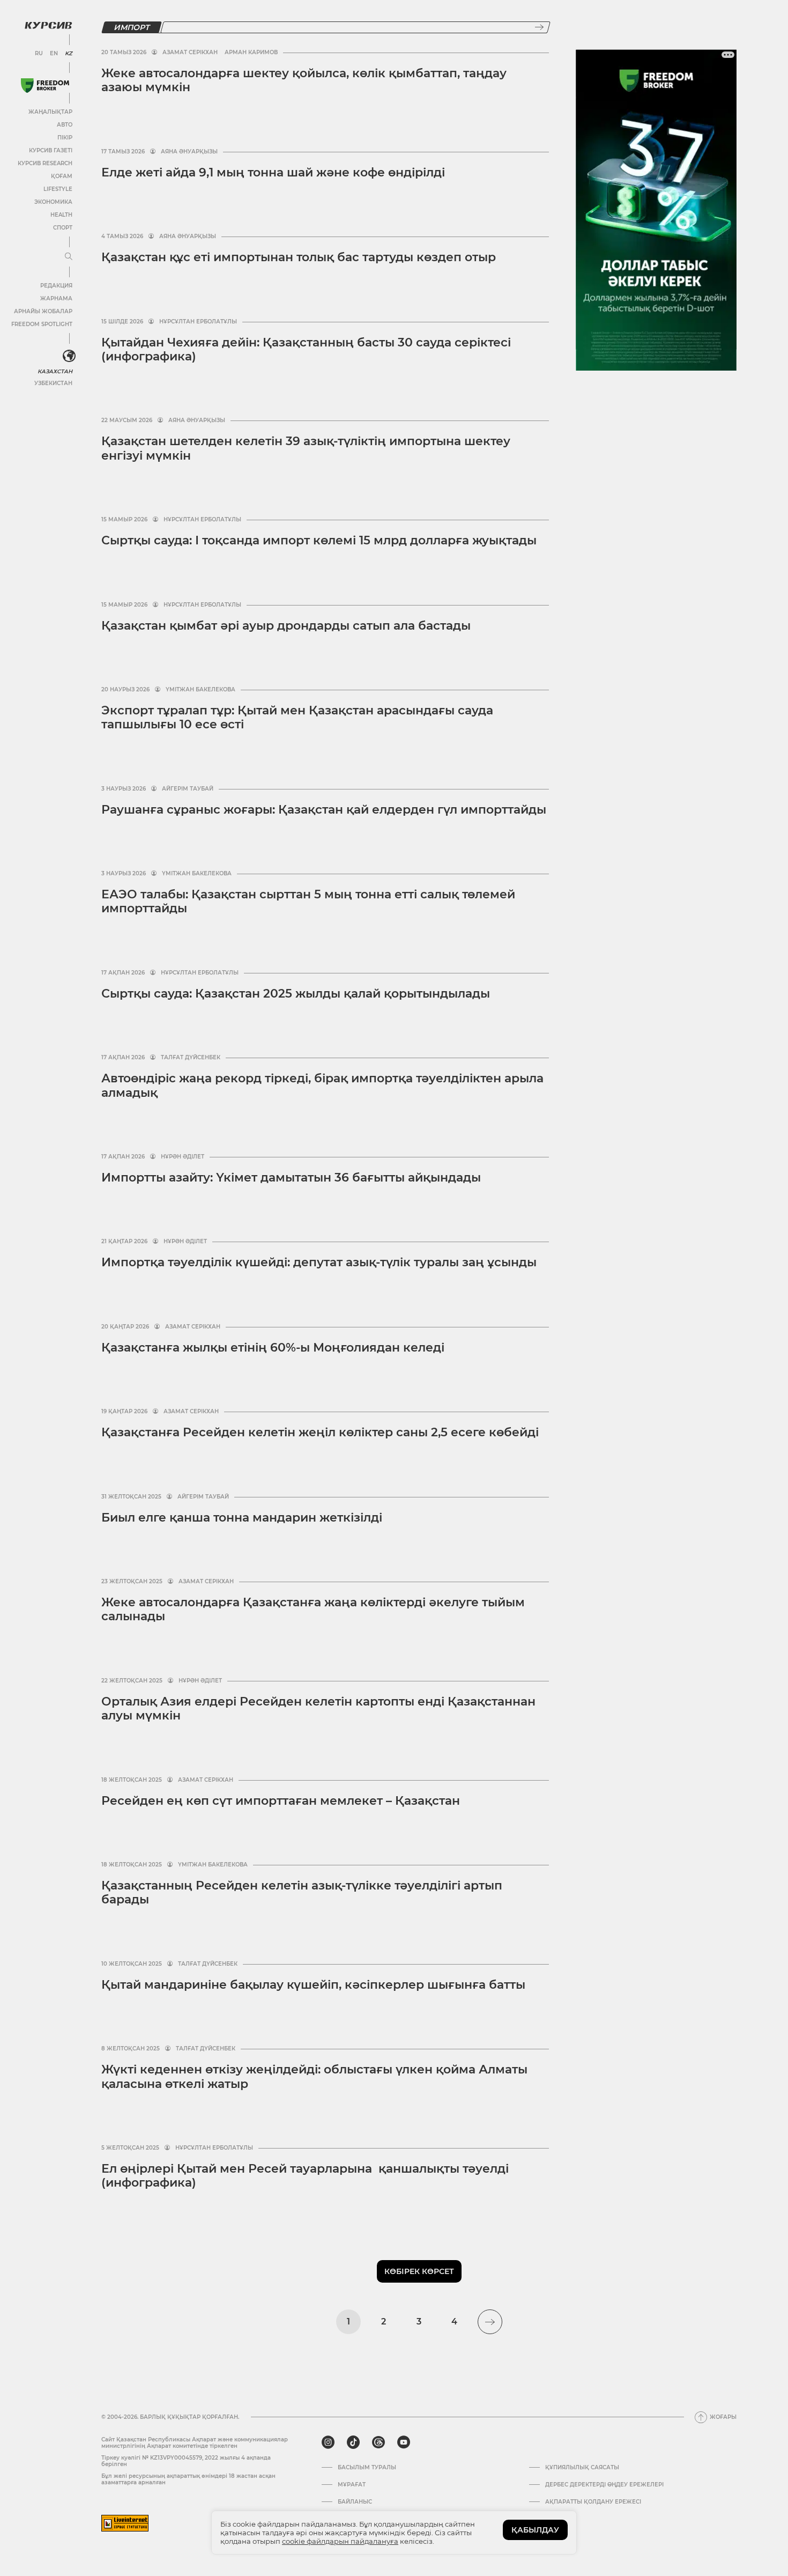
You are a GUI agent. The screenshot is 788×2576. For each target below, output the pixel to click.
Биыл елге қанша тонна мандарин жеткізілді (242, 1518)
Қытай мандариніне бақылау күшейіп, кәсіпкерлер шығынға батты (313, 1985)
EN (54, 54)
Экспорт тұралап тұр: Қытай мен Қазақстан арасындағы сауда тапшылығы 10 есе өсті (297, 717)
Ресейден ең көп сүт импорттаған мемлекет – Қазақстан (281, 1801)
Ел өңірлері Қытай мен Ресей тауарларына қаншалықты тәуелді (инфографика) (305, 2176)
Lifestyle (58, 189)
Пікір (65, 138)
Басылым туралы (367, 2468)
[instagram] (328, 2442)
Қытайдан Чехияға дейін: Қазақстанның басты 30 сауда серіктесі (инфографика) (306, 349)
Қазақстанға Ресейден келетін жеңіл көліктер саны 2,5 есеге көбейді (320, 1432)
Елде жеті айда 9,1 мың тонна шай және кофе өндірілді (273, 172)
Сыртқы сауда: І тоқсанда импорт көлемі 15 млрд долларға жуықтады (319, 540)
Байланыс (355, 2502)
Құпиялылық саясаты (582, 2468)
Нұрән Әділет (183, 1157)
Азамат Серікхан (190, 53)
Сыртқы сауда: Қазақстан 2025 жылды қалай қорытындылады (296, 994)
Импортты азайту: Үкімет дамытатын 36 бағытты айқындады (291, 1178)
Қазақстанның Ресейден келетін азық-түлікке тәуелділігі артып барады (302, 1892)
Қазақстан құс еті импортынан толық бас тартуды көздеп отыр (299, 257)
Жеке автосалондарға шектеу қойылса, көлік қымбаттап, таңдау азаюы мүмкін (304, 80)
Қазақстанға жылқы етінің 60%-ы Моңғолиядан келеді (273, 1348)
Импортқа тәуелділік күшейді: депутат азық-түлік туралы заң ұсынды (319, 1262)
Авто (65, 125)
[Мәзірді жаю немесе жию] (69, 257)
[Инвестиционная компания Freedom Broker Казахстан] (45, 86)
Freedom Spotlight (42, 324)
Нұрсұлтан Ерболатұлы (198, 322)
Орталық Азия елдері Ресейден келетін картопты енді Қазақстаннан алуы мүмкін (318, 1708)
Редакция (56, 286)
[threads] (378, 2442)
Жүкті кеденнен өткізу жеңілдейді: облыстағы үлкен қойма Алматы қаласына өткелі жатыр (314, 2076)
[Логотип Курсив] (48, 25)
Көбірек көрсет (419, 2271)
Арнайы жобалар (43, 311)
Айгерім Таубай (188, 789)
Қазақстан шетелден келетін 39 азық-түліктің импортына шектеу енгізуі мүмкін (306, 448)
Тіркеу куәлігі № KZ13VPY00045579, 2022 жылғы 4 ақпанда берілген (186, 2461)
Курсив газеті (51, 150)
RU (39, 54)
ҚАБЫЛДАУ (535, 2530)
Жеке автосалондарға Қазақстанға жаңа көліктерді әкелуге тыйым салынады (313, 1609)
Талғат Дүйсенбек (191, 1058)
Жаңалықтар (50, 112)
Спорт (63, 228)
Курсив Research (45, 163)
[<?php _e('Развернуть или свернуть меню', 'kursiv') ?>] (69, 356)
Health (61, 215)
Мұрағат (352, 2485)
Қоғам (62, 176)
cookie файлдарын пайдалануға (340, 2541)
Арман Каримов (251, 53)
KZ (69, 54)
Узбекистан (53, 383)
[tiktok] (353, 2442)
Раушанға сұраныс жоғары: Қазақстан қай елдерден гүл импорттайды (324, 810)
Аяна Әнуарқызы (189, 152)
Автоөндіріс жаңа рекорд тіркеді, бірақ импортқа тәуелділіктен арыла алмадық (322, 1085)
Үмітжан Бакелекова (200, 690)
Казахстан (55, 371)
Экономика (53, 202)
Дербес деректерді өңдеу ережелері (604, 2485)
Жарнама (56, 298)
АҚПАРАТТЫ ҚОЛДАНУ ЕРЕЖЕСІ (593, 2502)
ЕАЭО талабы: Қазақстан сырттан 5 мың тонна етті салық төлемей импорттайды (308, 901)
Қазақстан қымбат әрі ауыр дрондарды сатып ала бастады (286, 626)
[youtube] (404, 2442)
